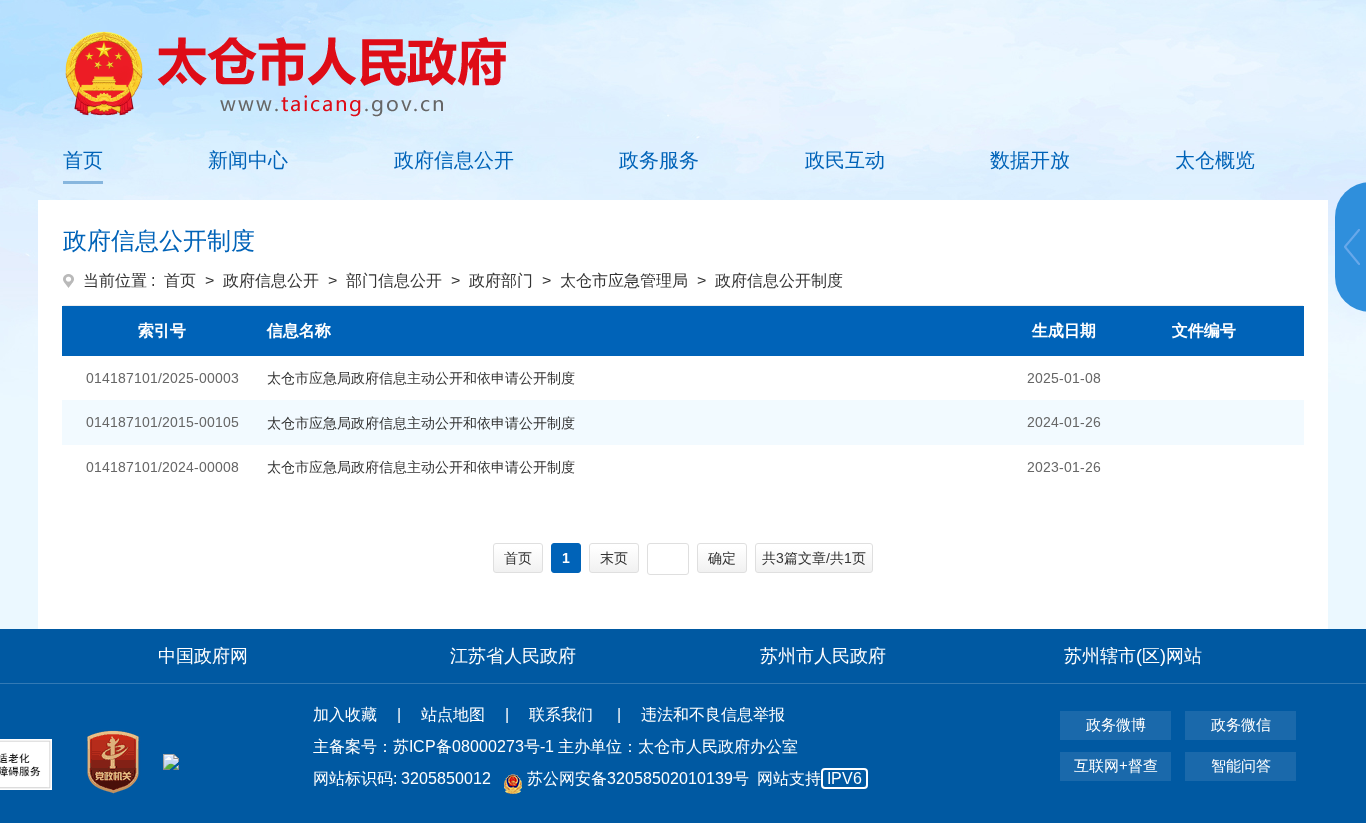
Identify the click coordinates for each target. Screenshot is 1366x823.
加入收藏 (345, 714)
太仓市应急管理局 (624, 280)
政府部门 (501, 280)
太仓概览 (1215, 160)
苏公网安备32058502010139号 (638, 778)
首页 (83, 160)
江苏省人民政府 (513, 656)
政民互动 (845, 160)
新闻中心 (248, 160)
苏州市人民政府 (823, 656)
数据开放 (1030, 160)
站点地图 (453, 714)
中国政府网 (203, 656)
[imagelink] (285, 73)
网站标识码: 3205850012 (587, 778)
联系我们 (563, 714)
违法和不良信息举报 (713, 714)
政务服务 (659, 160)
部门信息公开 (394, 280)
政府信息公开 (454, 160)
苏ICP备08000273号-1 (473, 746)
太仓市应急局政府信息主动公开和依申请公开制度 (421, 378)
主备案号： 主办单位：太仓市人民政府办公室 (555, 746)
